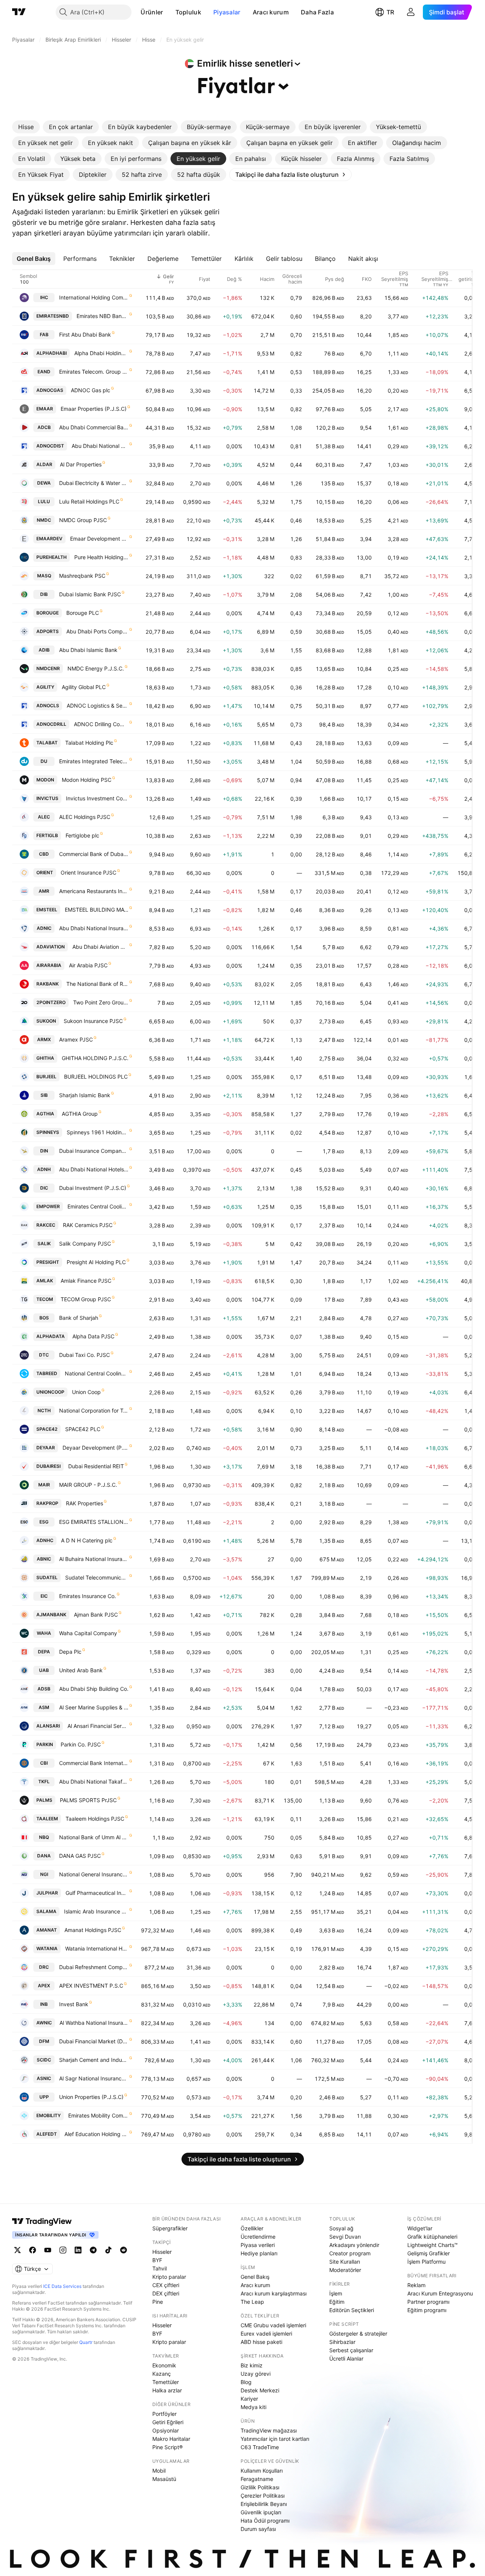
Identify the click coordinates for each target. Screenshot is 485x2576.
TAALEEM (47, 1819)
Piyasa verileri (258, 2245)
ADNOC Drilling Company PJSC (101, 724)
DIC (44, 1188)
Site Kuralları (345, 2262)
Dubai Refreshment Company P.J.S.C (94, 1967)
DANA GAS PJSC (80, 1856)
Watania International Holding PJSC (97, 1948)
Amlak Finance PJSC (86, 1281)
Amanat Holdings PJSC (93, 1930)
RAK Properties (84, 1503)
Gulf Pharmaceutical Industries (97, 1893)
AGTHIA (45, 1114)
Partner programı (428, 2302)
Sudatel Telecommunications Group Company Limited (97, 1577)
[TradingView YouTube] (48, 2250)
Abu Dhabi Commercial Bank (94, 427)
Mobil (159, 2471)
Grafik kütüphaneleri (432, 2237)
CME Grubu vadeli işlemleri (273, 2325)
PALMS (44, 1800)
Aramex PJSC (76, 1039)
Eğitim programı (427, 2310)
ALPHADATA (51, 1336)
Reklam (416, 2285)
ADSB (44, 1689)
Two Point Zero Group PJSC (101, 1002)
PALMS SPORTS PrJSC (88, 1800)
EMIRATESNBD (53, 316)
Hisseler (162, 2252)
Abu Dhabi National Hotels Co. (94, 1169)
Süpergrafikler (170, 2228)
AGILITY (45, 687)
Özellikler (252, 2228)
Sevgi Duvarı (345, 2237)
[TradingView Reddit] (124, 2250)
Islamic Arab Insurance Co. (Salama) (96, 1911)
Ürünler (152, 12)
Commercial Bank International (94, 1763)
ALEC (44, 817)
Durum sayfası (258, 2529)
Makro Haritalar (171, 2439)
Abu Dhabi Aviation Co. (100, 947)
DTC (44, 1355)
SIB (44, 1095)
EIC (44, 1596)
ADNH (44, 1169)
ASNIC (44, 2078)
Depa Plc (70, 1652)
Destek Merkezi (260, 2390)
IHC (44, 297)
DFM (44, 2041)
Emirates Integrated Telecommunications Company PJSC (94, 761)
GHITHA (45, 1058)
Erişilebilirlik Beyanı (264, 2504)
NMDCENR (48, 668)
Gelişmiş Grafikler (429, 2253)
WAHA (44, 1633)
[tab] (26, 127)
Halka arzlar (167, 2390)
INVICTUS (47, 798)
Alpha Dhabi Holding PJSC (101, 353)
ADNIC (44, 928)
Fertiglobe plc (82, 835)
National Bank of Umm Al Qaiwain (94, 1837)
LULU (44, 501)
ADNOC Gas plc (91, 390)
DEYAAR (46, 1448)
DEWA (44, 483)
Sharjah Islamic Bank (85, 1095)
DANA (44, 1856)
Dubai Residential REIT (96, 1466)
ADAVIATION (51, 947)
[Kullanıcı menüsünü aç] (411, 12)
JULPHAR (47, 1893)
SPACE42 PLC (83, 1429)
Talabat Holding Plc (89, 743)
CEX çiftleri (166, 2285)
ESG (44, 1522)
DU (44, 761)
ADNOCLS (48, 706)
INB (44, 2004)
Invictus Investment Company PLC (97, 798)
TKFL (44, 1782)
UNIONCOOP (50, 1392)
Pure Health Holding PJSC (101, 557)
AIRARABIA (49, 965)
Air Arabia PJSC (88, 965)
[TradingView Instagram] (63, 2250)
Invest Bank (74, 2004)
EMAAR (45, 409)
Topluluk (188, 12)
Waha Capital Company (88, 1633)
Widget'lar (420, 2228)
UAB (44, 1670)
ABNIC (44, 1559)
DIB (44, 594)
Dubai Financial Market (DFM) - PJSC (94, 2041)
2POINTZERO (51, 1002)
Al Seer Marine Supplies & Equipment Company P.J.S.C (94, 1707)
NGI (44, 1874)
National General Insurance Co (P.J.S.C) (94, 1874)
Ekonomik (164, 2365)
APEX (44, 1986)
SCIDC (44, 2060)
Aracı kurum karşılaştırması (274, 2293)
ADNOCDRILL (51, 724)
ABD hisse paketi (261, 2342)
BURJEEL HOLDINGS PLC (96, 1077)
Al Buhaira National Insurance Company (94, 1559)
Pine (158, 2302)
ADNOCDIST (50, 446)
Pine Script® (167, 2447)
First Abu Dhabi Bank (85, 334)
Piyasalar (227, 12)
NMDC (44, 520)
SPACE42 (47, 1429)
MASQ (44, 576)
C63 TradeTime (260, 2447)
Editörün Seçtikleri (352, 2310)
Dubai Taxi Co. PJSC (84, 1355)
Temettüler (166, 2382)
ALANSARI (48, 1726)
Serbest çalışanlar (351, 2350)
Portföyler (164, 2414)
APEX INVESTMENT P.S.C (91, 1986)
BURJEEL (46, 1077)
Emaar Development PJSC (99, 539)
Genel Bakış (255, 2277)
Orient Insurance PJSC (88, 872)
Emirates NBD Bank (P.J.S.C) (102, 316)
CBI (44, 1763)
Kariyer (249, 2399)
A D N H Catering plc (87, 1540)
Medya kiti (253, 2407)
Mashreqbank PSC (82, 576)
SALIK (44, 1244)
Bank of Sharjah (79, 1318)
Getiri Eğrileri (168, 2422)
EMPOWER (48, 1206)
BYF (157, 2260)
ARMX (44, 1039)
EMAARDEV (49, 539)
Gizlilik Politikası (260, 2487)
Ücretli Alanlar (346, 2358)
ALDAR (44, 464)
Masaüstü (164, 2479)
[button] (169, 12)
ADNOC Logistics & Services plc (98, 706)
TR (390, 12)
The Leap (252, 2302)
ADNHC (45, 1540)
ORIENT (45, 872)
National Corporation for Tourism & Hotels (94, 1410)
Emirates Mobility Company (98, 2115)
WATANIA (47, 1948)
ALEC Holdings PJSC (85, 817)
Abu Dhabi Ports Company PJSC (97, 631)
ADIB (44, 650)
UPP (44, 2097)
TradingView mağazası (269, 2430)
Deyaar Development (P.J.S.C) (95, 1448)
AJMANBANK (51, 1615)
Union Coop (86, 1392)
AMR (44, 891)
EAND (44, 372)
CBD (44, 854)
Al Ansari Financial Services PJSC (98, 1726)
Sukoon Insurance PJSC (93, 1021)
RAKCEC (46, 1225)
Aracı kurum (271, 12)
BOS (44, 1318)
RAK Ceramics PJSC (88, 1225)
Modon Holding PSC (87, 780)
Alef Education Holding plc (96, 2134)
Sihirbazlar (342, 2342)
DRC (44, 1967)
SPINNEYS (48, 1132)
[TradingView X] (17, 2250)
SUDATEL (47, 1577)
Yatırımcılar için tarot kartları (275, 2439)
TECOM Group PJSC (86, 1299)
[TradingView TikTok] (108, 2250)
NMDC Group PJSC (83, 520)
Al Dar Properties (81, 464)
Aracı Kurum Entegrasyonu (440, 2293)
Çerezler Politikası (263, 2496)
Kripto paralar (169, 2277)
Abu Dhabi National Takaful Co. (94, 1782)
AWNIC (44, 2023)
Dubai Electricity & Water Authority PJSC (94, 483)
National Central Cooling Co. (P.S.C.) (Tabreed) (97, 1373)
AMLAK (45, 1281)
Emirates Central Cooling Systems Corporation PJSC (98, 1206)
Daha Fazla (317, 12)
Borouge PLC (83, 613)
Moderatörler (345, 2270)
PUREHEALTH (52, 557)
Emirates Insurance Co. (88, 1596)
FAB (44, 334)
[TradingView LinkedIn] (78, 2250)
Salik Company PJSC (85, 1244)
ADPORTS (48, 631)
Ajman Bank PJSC (96, 1615)
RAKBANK (48, 984)
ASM (44, 1707)
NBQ (44, 1837)
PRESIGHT (48, 1262)
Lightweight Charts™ (433, 2245)
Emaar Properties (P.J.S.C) (94, 409)
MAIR (44, 1485)
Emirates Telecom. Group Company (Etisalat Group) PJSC (94, 372)
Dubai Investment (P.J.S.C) (93, 1188)
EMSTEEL (47, 910)
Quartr (86, 2342)
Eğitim (337, 2302)
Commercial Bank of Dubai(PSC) (94, 854)
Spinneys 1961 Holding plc (98, 1132)
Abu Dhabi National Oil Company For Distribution (100, 446)
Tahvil (160, 2268)
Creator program (350, 2253)
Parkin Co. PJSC (81, 1744)
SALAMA (46, 1911)
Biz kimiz (252, 2365)
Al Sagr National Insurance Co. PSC (94, 2078)
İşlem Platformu (426, 2262)
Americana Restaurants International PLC (94, 891)
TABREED (47, 1373)
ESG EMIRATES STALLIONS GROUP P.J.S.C (94, 1522)
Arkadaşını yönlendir (354, 2245)
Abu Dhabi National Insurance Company (94, 928)
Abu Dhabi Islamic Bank (88, 650)
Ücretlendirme (258, 2237)
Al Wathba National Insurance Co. (94, 2023)
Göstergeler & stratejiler (358, 2334)
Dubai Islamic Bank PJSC (90, 594)
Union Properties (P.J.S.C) (91, 2097)
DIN (44, 1151)
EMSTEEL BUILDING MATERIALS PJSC (97, 910)
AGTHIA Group (80, 1114)
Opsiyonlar (166, 2430)
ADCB (44, 427)
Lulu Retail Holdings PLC (89, 501)
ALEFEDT (47, 2134)
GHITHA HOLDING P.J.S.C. (95, 1058)
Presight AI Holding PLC (96, 1262)
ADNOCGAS (50, 390)
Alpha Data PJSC (93, 1336)
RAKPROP (47, 1503)
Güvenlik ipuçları (261, 2512)
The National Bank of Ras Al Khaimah (97, 984)
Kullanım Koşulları (262, 2471)
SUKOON (46, 1021)
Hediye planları (259, 2253)
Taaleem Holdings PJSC (95, 1819)
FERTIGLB (47, 835)
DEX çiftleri (166, 2293)
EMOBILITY (48, 2115)
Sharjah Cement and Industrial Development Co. (94, 2060)
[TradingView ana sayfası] (19, 12)
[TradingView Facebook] (33, 2250)
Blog (246, 2382)
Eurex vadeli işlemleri (266, 2334)
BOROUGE (48, 613)
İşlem (336, 2293)
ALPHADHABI (52, 353)
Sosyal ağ (341, 2228)
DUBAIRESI (48, 1466)
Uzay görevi (256, 2374)
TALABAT (47, 743)
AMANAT (47, 1930)
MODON (45, 780)
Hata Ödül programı (265, 2521)
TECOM (45, 1299)
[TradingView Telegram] (93, 2250)
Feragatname (257, 2479)
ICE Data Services (62, 2286)
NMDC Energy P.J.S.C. (96, 668)
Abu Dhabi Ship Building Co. (94, 1689)
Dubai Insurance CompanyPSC (94, 1151)
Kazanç (162, 2374)
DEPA (44, 1652)
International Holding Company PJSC (94, 297)
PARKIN (45, 1744)
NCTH (44, 1410)
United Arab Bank (81, 1670)
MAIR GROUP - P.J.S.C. (88, 1485)
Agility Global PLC (84, 687)
